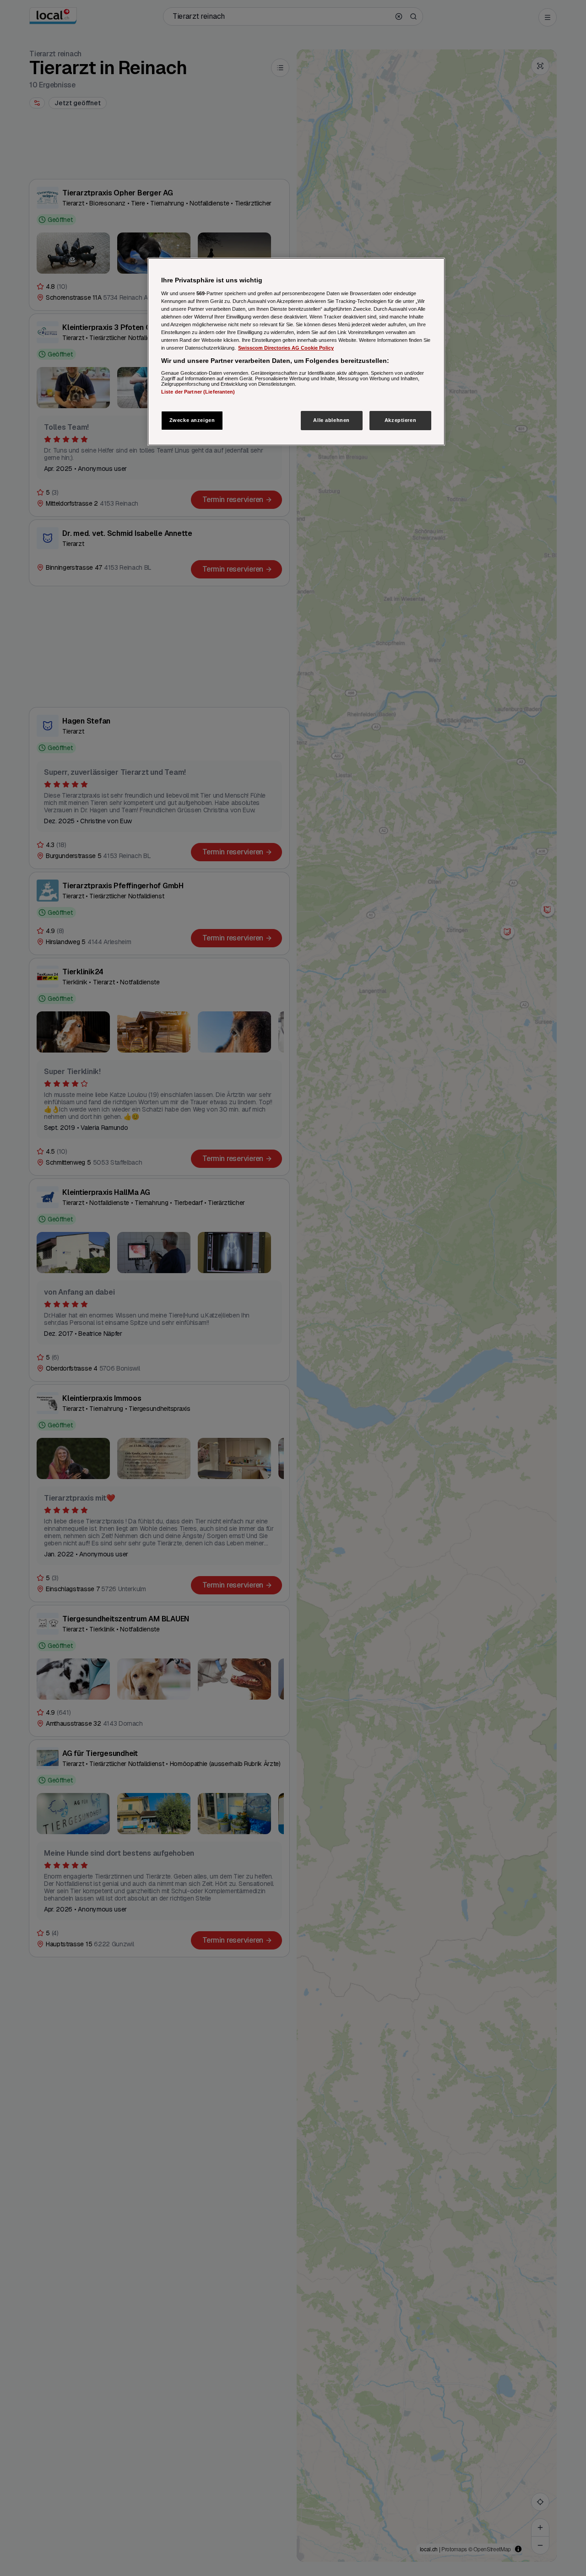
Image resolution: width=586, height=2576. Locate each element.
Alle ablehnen (331, 420)
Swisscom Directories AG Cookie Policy (286, 348)
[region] (296, 352)
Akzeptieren (400, 420)
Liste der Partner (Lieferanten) (198, 392)
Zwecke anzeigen (192, 420)
